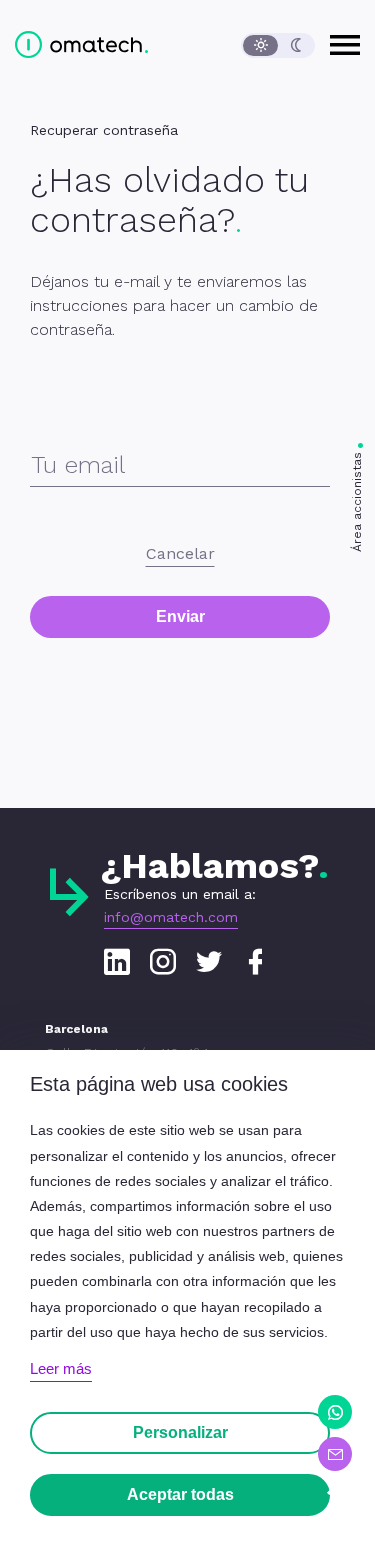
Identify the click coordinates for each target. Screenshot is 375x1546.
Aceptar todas (180, 1494)
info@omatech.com (171, 917)
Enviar (180, 616)
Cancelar (180, 553)
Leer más (61, 1368)
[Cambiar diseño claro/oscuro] (278, 45)
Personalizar (180, 1432)
